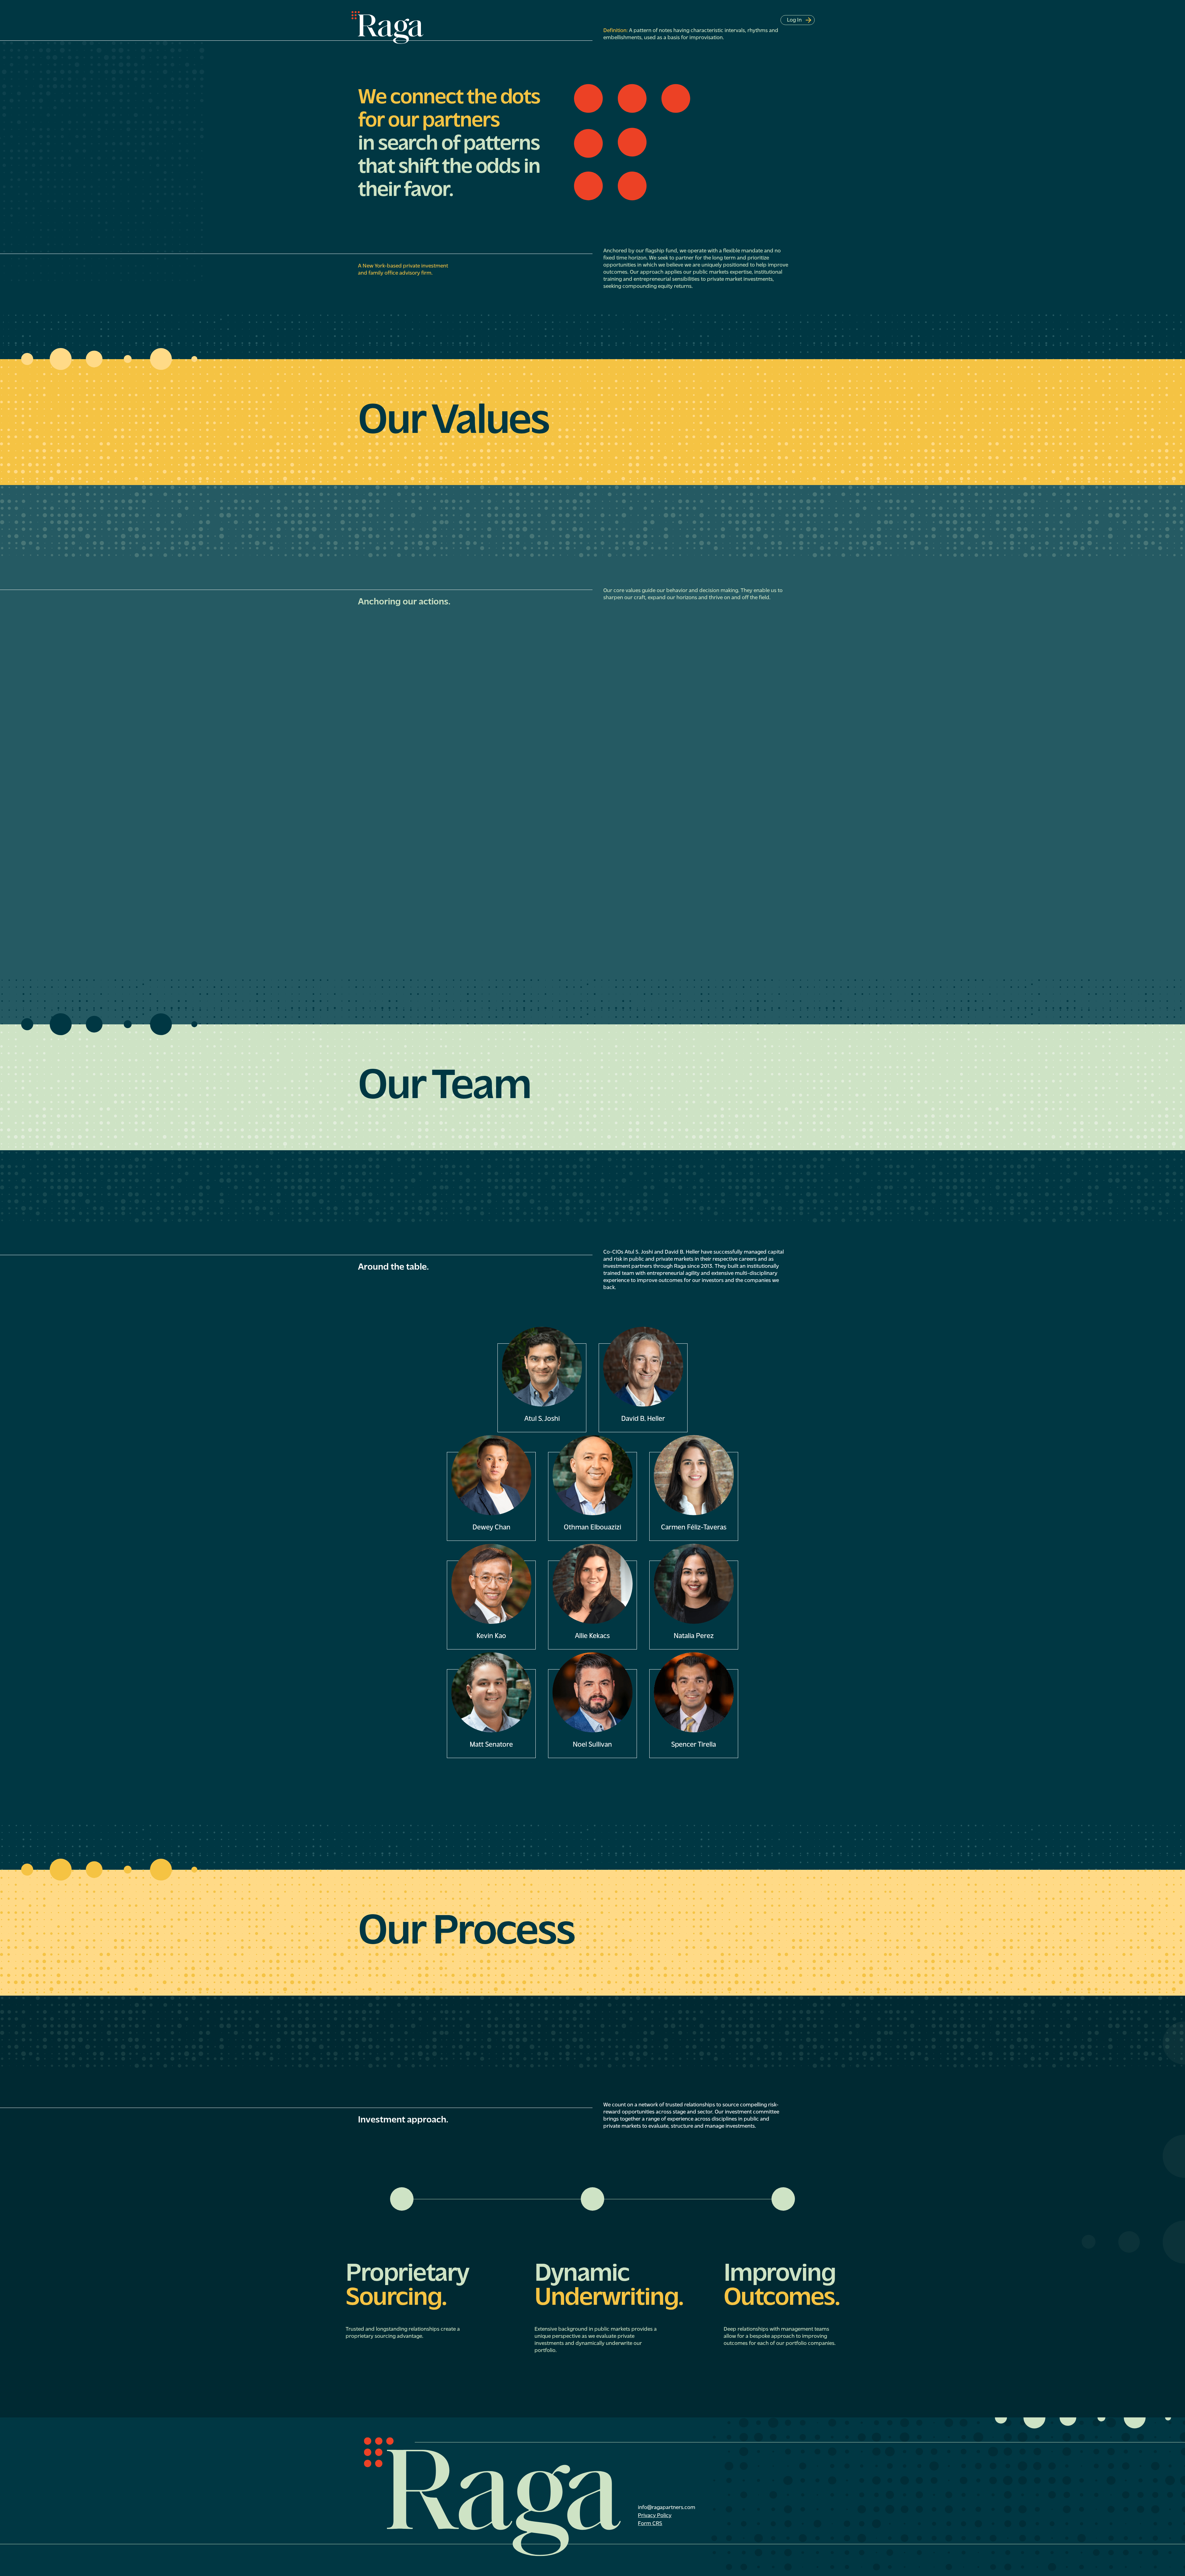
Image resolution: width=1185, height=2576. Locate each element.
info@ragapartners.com (667, 2508)
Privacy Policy (655, 2516)
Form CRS (650, 2524)
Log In (796, 20)
